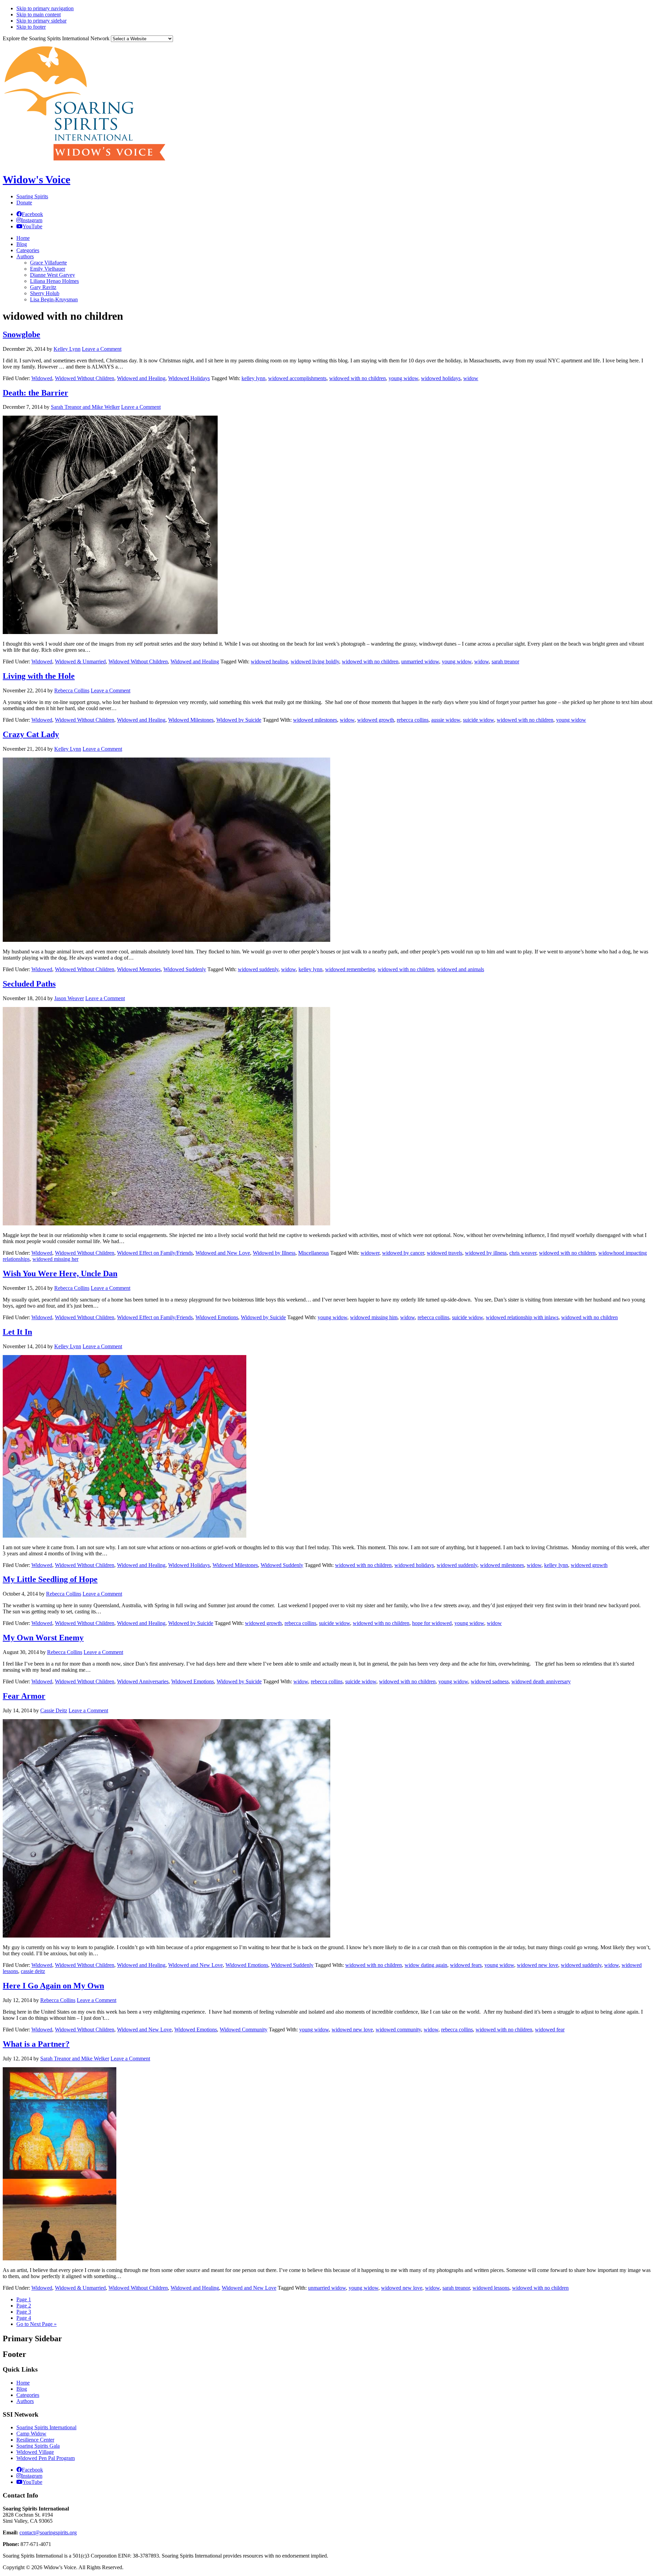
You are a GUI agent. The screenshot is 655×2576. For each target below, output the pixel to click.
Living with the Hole (39, 676)
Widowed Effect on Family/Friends (155, 1253)
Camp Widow (31, 2434)
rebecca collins (413, 720)
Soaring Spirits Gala (38, 2446)
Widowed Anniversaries (143, 1681)
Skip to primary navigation (45, 8)
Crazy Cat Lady (31, 734)
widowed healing (269, 661)
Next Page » (37, 2324)
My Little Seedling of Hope (50, 1579)
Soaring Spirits (32, 196)
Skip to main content (39, 15)
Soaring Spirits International (46, 2427)
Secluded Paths (29, 984)
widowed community (398, 2030)
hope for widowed (432, 1623)
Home (23, 2383)
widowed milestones (315, 720)
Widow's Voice (37, 179)
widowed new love (537, 1965)
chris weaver (523, 1253)
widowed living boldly (315, 661)
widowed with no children (358, 378)
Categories (28, 2395)
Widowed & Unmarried (80, 661)
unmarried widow (420, 661)
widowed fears (466, 1965)
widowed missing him (374, 1317)
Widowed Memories (139, 969)
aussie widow (446, 720)
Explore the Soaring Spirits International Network (56, 38)
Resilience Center (35, 2440)
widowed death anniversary (541, 1681)
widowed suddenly (258, 969)
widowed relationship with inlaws (522, 1317)
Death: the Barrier (35, 393)
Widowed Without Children (85, 378)
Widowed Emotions (217, 1317)
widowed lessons (491, 2288)
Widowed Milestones (191, 720)
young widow (403, 378)
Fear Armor (24, 1696)
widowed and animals (461, 969)
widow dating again (426, 1965)
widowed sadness (490, 1681)
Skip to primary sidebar (41, 21)
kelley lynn (253, 378)
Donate (24, 203)
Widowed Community (244, 2030)
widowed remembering (350, 969)
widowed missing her (55, 1259)
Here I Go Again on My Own (53, 1986)
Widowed (42, 378)
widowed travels (445, 1253)
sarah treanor (505, 661)
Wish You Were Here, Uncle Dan (60, 1273)
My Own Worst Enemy (43, 1638)
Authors (25, 2401)
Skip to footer (31, 27)
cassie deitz (33, 1971)
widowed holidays (441, 378)
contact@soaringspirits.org (48, 2532)
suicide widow (478, 720)
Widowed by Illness (274, 1253)
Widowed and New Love (223, 1253)
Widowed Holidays (189, 378)
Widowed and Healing (141, 378)
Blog (22, 2389)
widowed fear (550, 2030)
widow (471, 378)
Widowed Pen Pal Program (46, 2458)
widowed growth (376, 720)
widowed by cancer (403, 1253)
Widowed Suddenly (185, 969)
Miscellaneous (314, 1253)
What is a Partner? (36, 2044)
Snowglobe (21, 334)
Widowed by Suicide (239, 720)
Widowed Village (35, 2452)
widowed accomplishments (297, 378)
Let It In (17, 1332)
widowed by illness (486, 1253)
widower (370, 1253)
